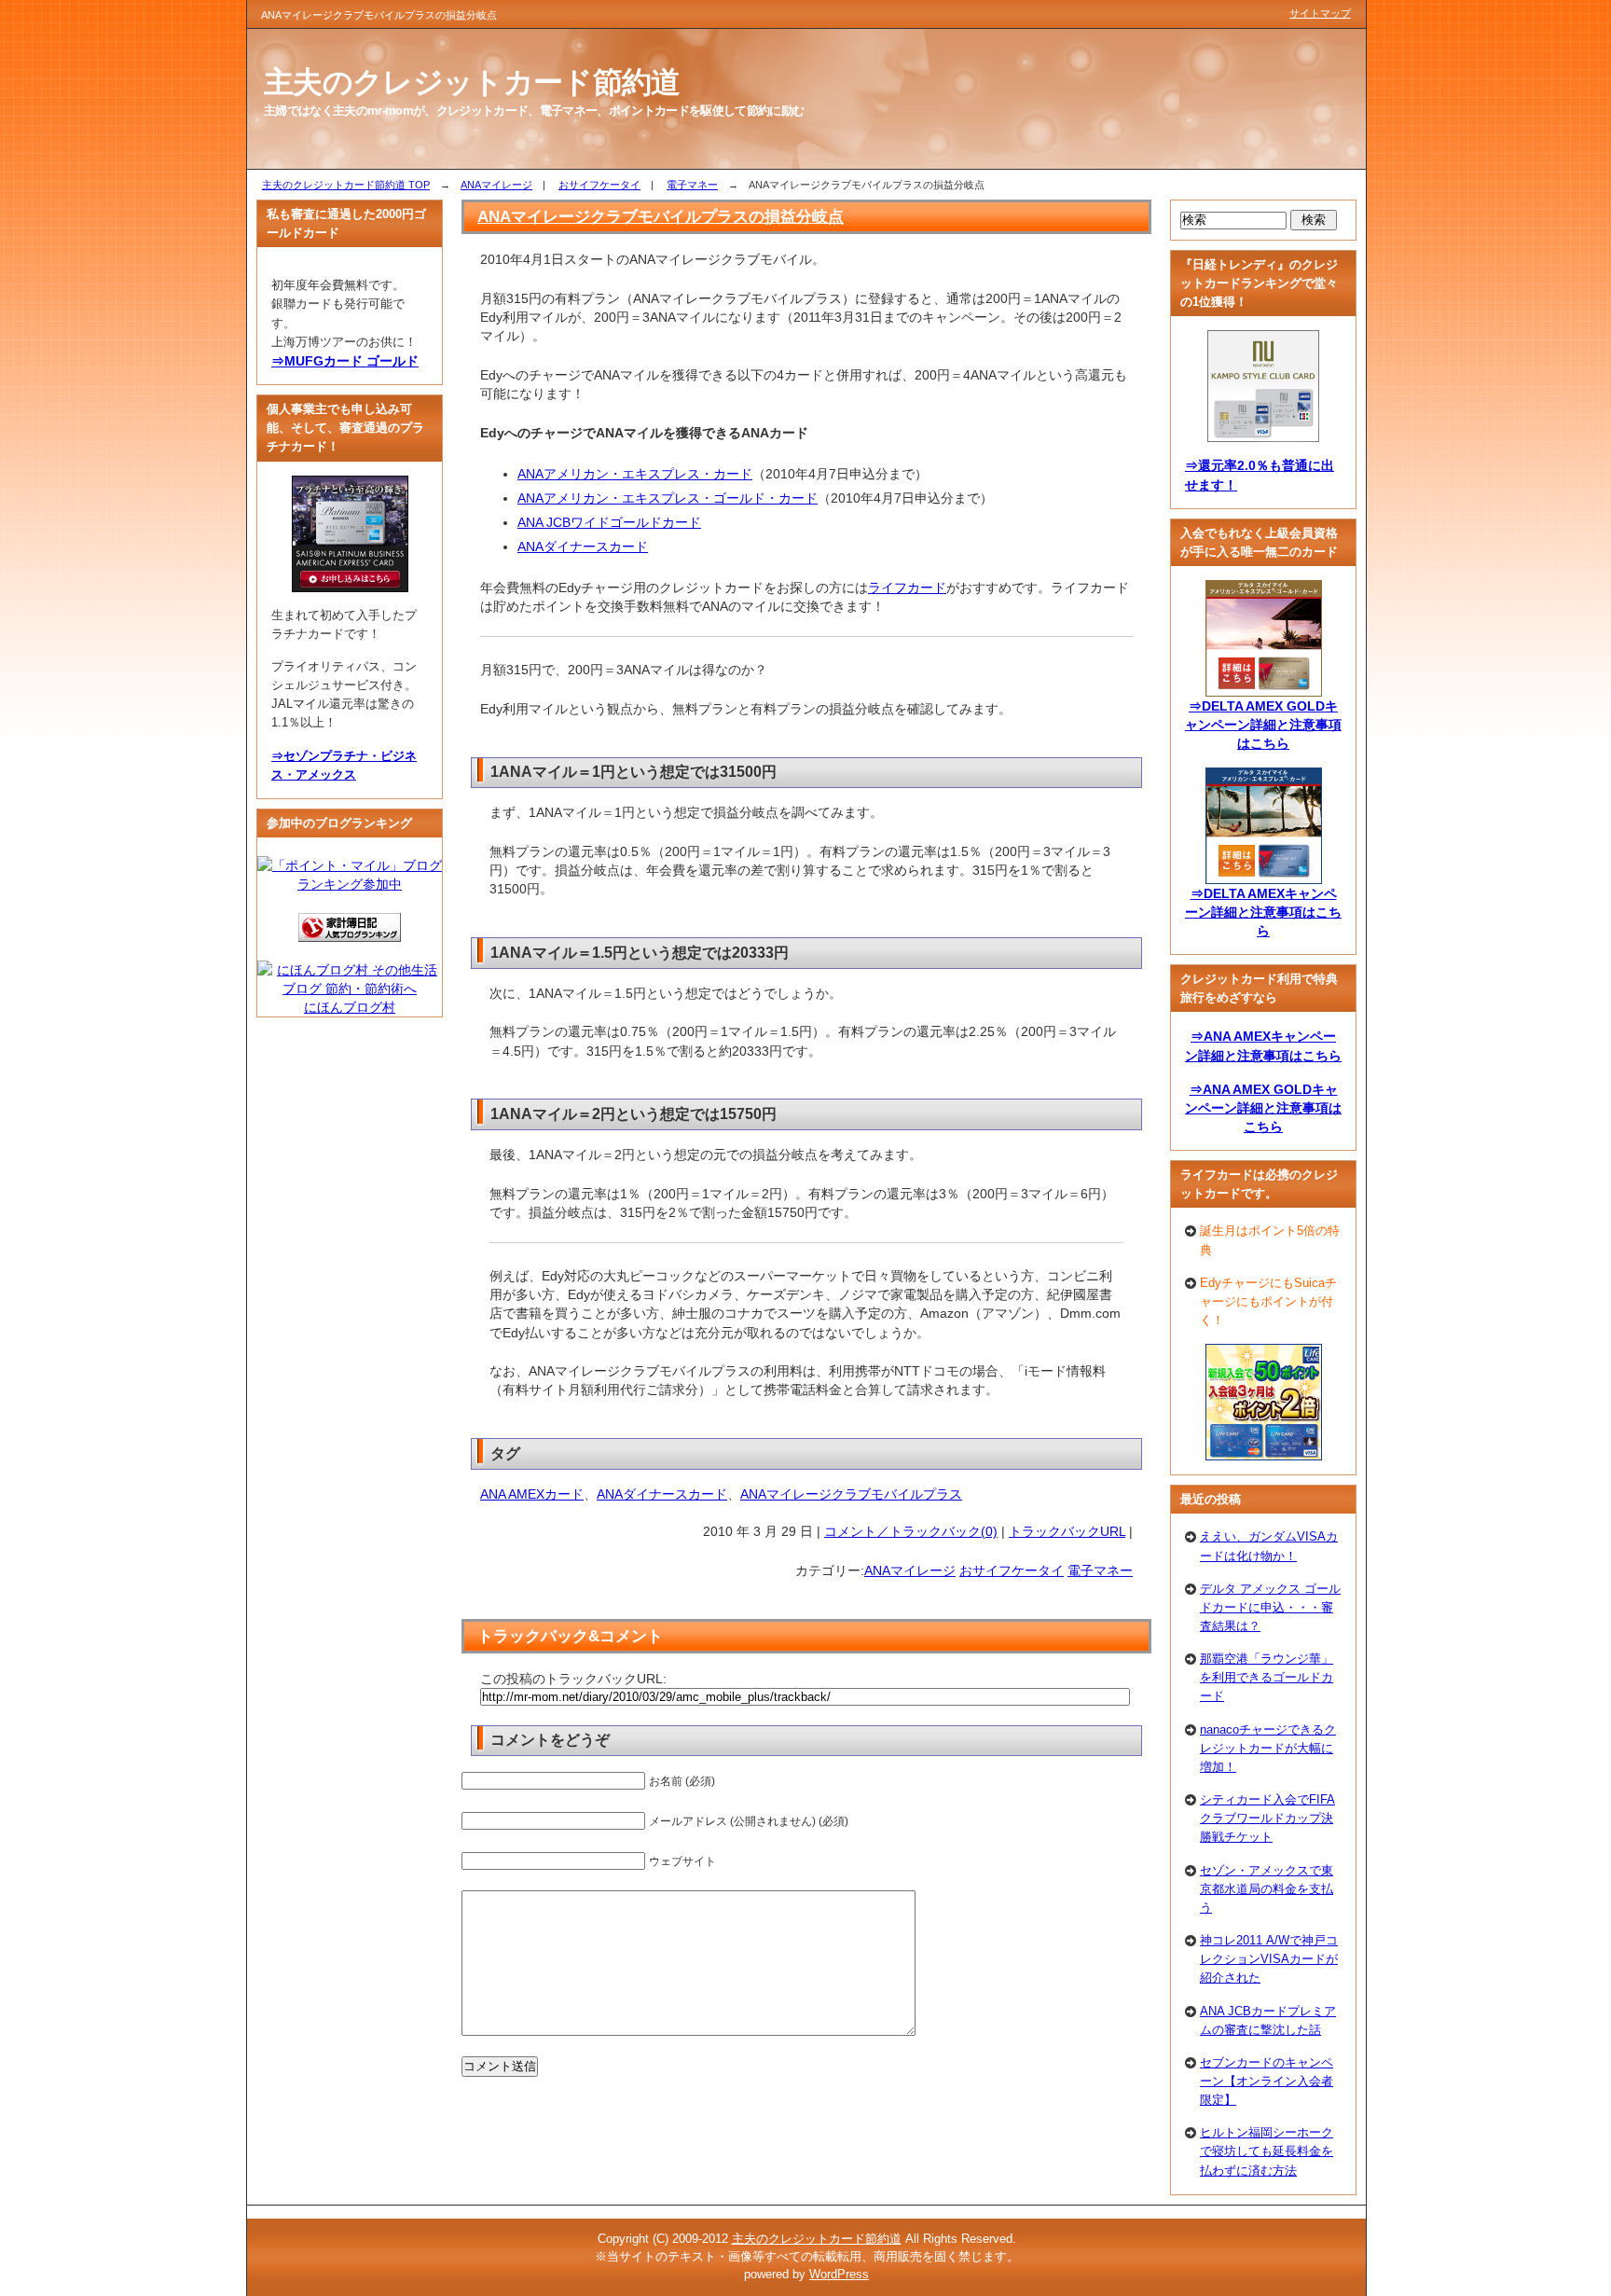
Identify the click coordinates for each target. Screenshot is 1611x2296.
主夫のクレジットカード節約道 (817, 2239)
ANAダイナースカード (583, 546)
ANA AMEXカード (532, 1494)
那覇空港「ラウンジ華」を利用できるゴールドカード (1267, 1677)
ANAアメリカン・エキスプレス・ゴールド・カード (668, 498)
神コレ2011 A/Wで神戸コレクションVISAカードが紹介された (1269, 1959)
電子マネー (692, 185)
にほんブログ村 (350, 1007)
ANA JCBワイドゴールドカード (609, 522)
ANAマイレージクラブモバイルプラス (851, 1494)
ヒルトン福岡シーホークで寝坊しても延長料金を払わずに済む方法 (1267, 2151)
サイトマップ (1320, 13)
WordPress (839, 2274)
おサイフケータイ (599, 185)
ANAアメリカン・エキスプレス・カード (635, 474)
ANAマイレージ (496, 185)
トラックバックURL (1067, 1531)
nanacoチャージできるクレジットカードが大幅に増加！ (1268, 1748)
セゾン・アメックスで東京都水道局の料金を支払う (1267, 1889)
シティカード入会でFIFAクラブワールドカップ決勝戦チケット (1267, 1818)
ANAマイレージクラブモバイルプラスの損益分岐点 (661, 216)
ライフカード (907, 588)
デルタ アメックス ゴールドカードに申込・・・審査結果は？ (1270, 1607)
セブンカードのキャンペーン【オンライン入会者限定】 (1267, 2081)
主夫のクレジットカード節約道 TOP (346, 185)
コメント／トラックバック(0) (911, 1531)
